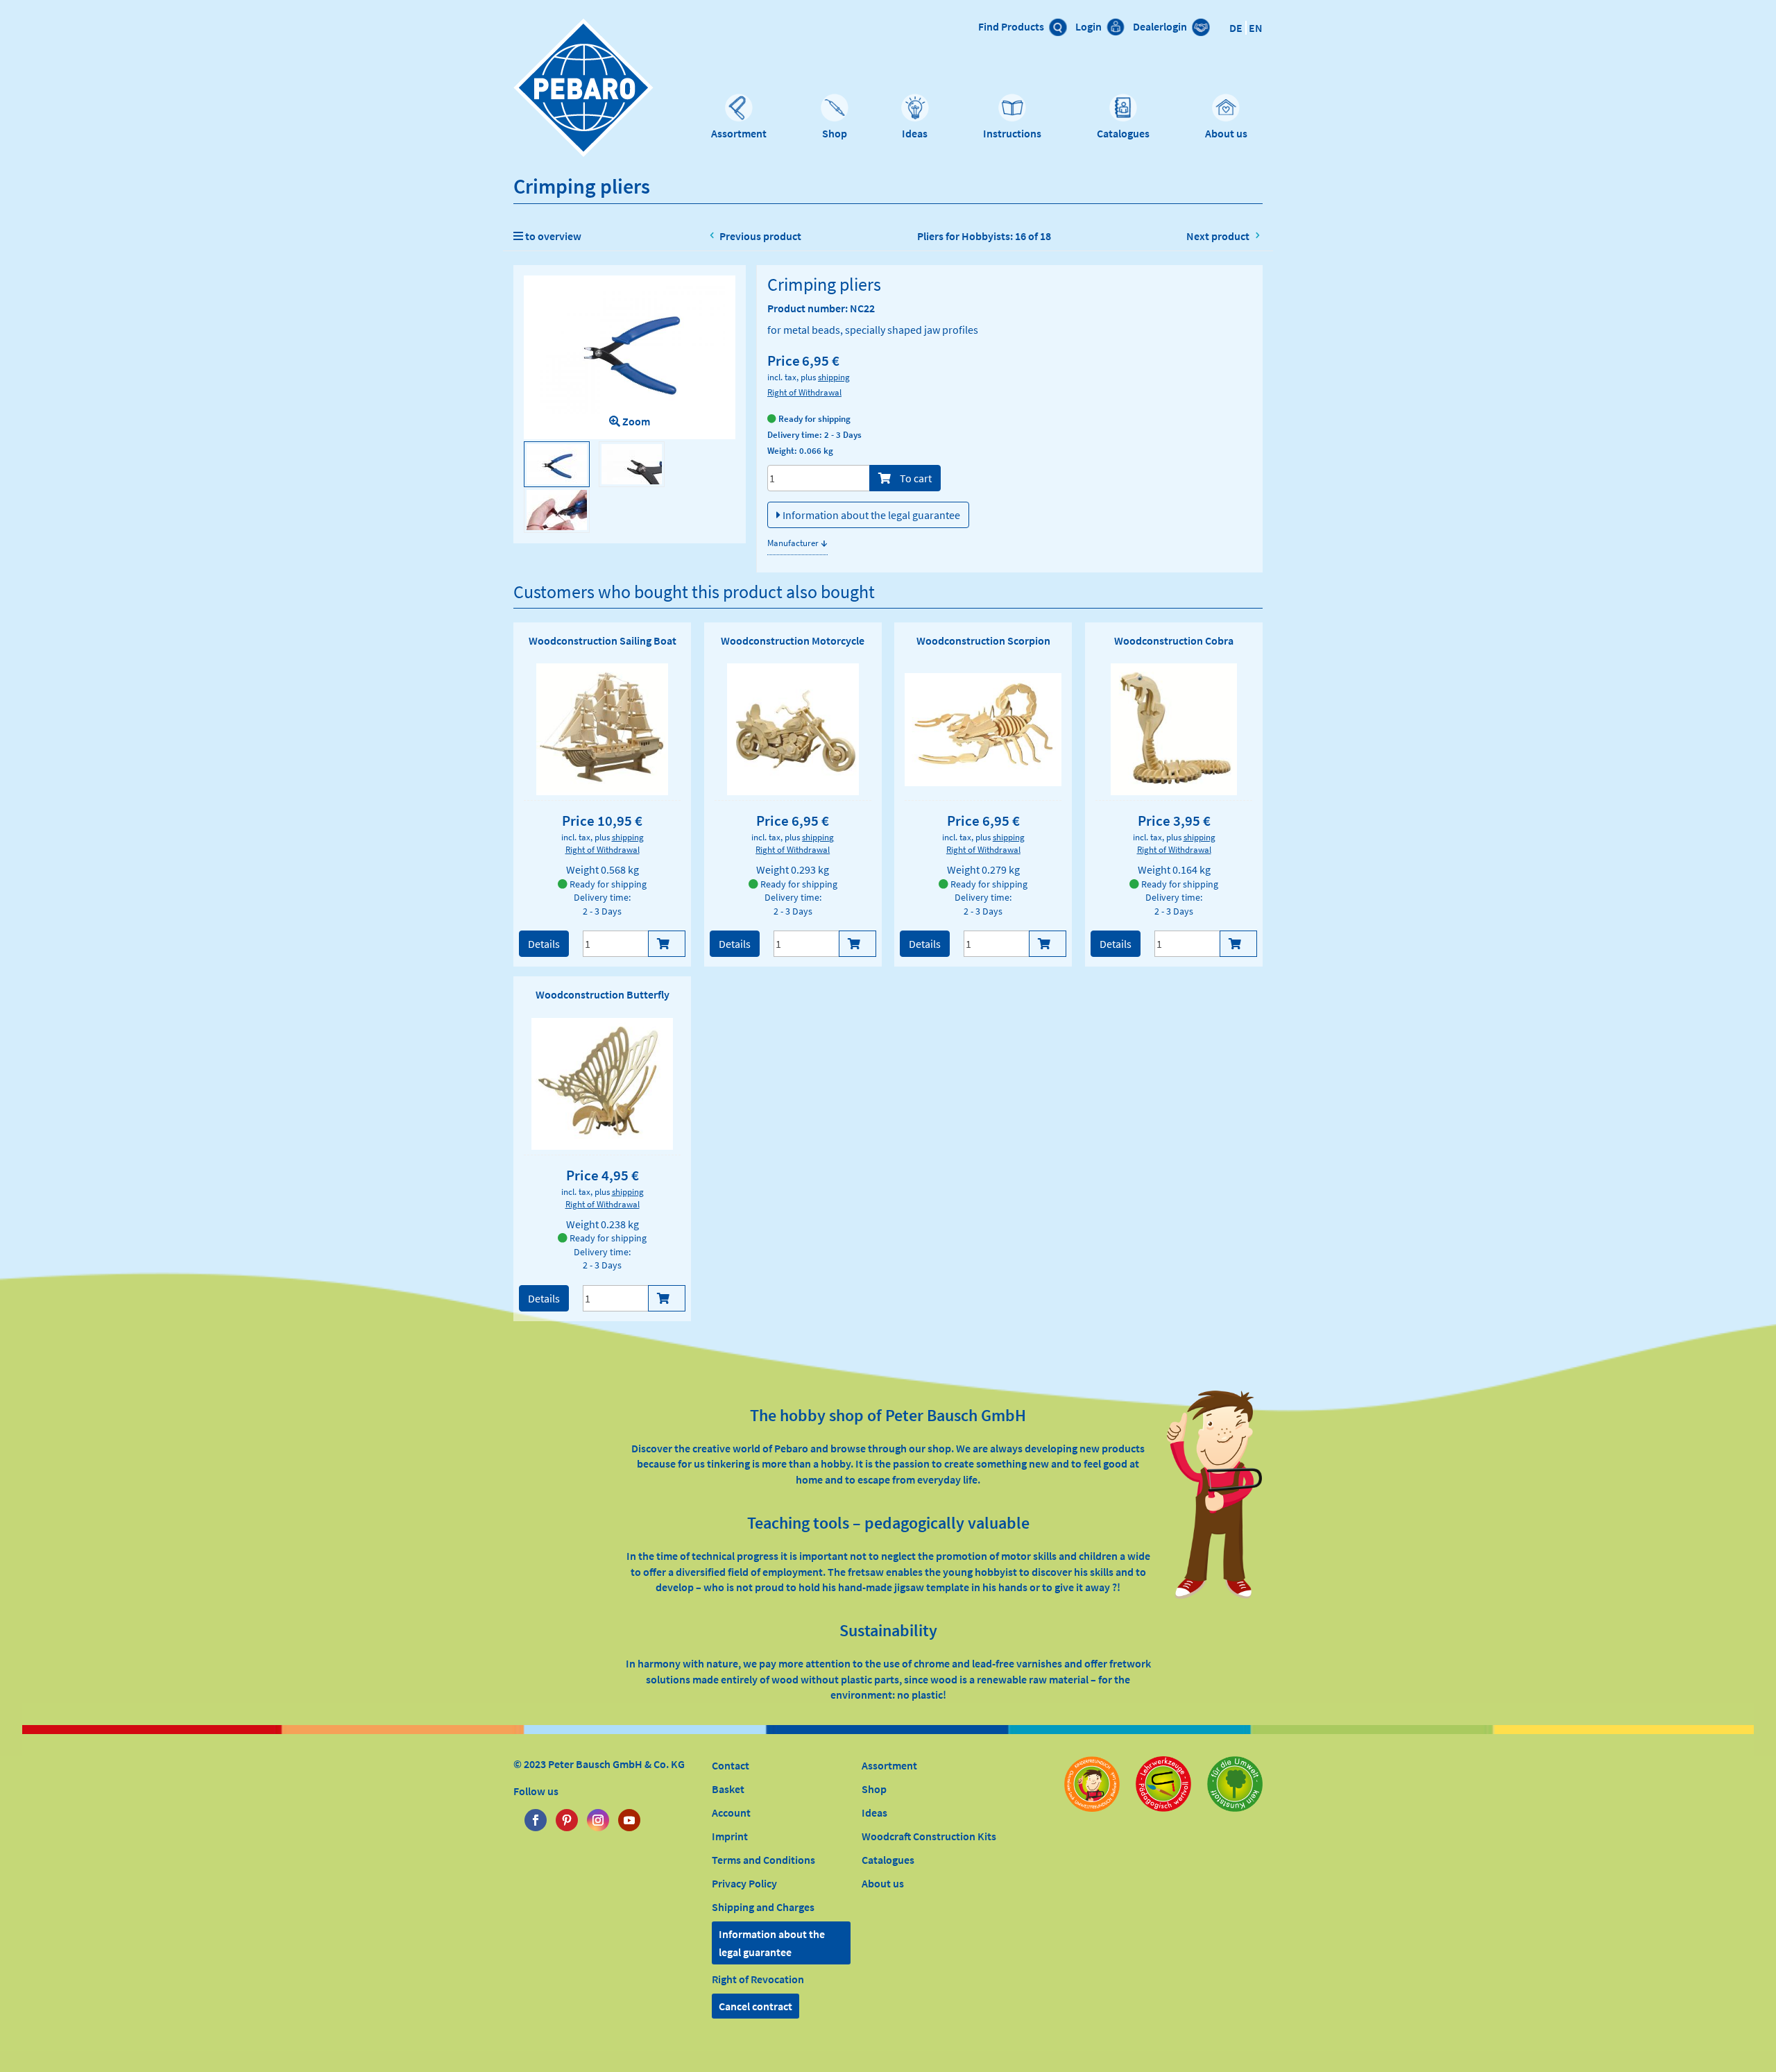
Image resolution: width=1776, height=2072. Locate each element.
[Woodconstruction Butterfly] (603, 1084)
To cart (915, 478)
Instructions (1012, 133)
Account (731, 1812)
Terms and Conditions (763, 1860)
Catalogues (1123, 133)
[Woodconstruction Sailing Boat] (602, 729)
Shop (835, 133)
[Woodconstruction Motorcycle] (793, 729)
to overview (552, 236)
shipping (834, 377)
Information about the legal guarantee (870, 515)
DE (1236, 28)
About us (1226, 133)
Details (544, 944)
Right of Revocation (758, 1979)
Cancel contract (755, 2006)
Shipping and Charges (763, 1907)
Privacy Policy (744, 1883)
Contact (731, 1765)
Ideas (915, 133)
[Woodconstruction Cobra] (1173, 729)
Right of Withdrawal (804, 392)
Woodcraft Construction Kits (929, 1836)
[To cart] (667, 944)
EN (1256, 28)
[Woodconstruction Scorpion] (983, 730)
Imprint (730, 1836)
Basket (728, 1789)
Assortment (739, 133)
